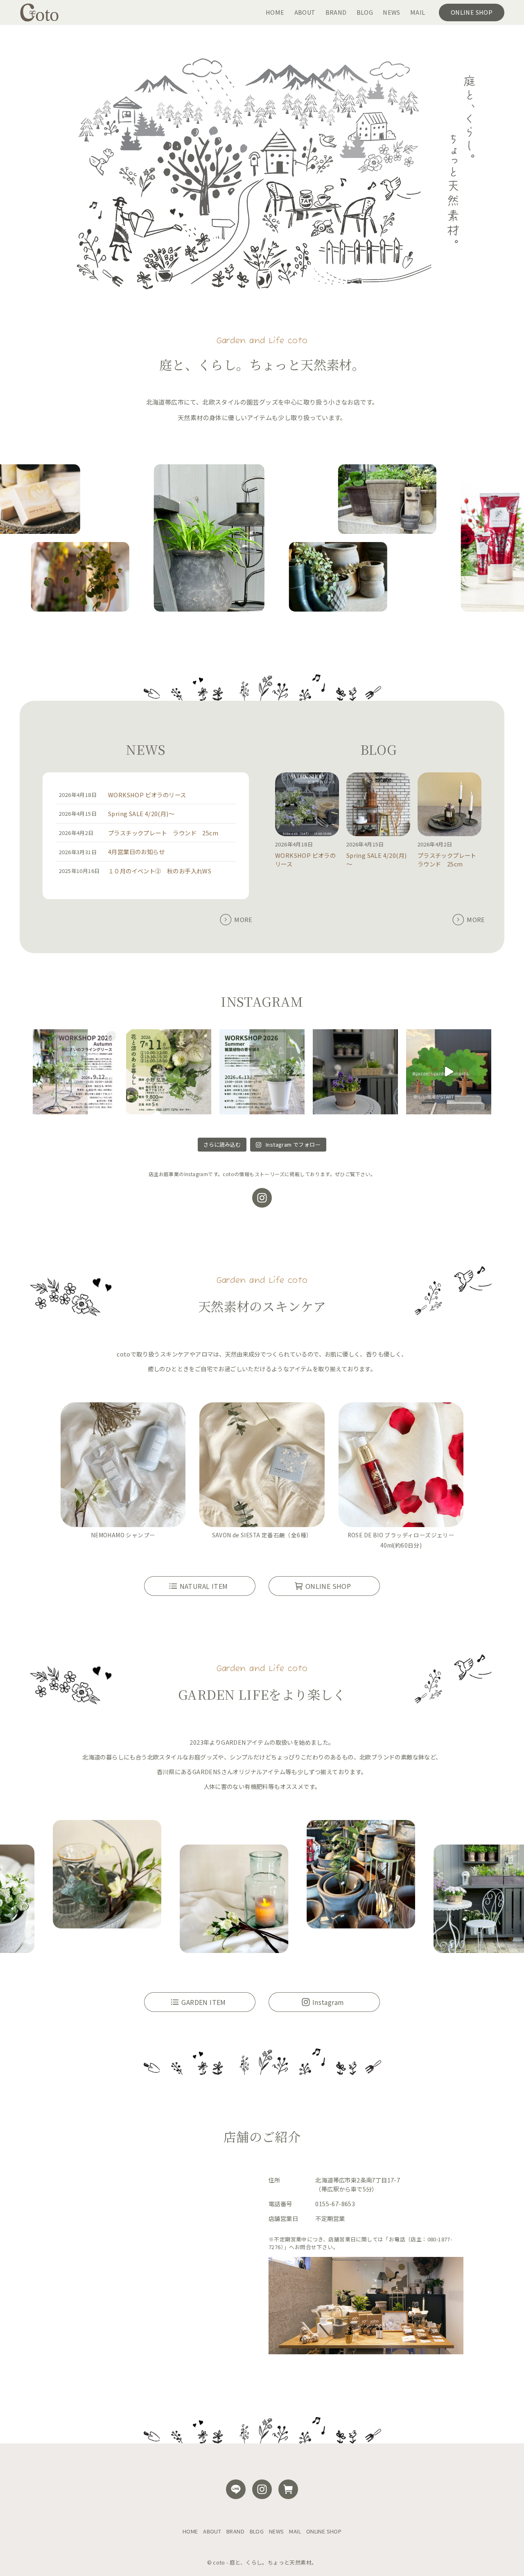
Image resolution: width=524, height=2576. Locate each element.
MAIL (295, 2531)
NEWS (277, 2531)
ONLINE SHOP (324, 2531)
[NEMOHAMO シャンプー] (123, 1466)
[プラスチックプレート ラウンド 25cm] (449, 805)
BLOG (257, 2531)
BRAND (235, 2531)
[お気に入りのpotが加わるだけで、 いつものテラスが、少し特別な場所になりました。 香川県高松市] (355, 1072)
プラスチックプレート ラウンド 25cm (163, 833)
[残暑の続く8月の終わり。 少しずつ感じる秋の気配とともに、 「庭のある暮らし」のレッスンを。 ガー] (75, 1072)
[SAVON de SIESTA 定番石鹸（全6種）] (262, 1466)
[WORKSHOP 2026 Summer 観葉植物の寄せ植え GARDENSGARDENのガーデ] (262, 1072)
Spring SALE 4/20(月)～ (141, 813)
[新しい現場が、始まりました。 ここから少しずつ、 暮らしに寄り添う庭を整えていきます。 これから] (449, 1072)
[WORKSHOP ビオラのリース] (307, 805)
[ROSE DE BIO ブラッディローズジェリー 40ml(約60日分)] (401, 1466)
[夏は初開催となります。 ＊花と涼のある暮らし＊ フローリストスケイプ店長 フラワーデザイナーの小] (169, 1072)
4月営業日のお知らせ (136, 852)
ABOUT (212, 2531)
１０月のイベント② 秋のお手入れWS (160, 871)
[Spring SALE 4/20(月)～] (378, 805)
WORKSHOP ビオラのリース (147, 795)
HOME (190, 2531)
